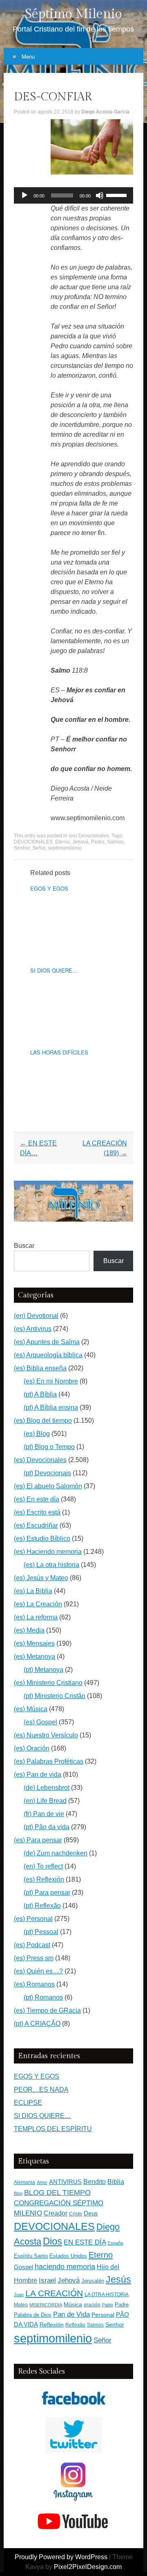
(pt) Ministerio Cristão (55, 1696)
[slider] (118, 195)
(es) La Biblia (33, 1591)
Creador (56, 2213)
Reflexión (52, 2325)
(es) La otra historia (51, 1565)
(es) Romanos (34, 1984)
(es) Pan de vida (38, 1774)
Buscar (24, 1246)
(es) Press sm (34, 1958)
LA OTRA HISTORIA (107, 2295)
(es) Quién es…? (38, 1971)
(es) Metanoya (35, 1656)
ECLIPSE (28, 2103)
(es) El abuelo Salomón (48, 1486)
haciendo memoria (65, 2267)
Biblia (116, 2182)
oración (92, 2305)
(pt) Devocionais (47, 1473)
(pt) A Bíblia (40, 1394)
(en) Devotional (36, 1316)
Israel (47, 2280)
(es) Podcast (32, 1945)
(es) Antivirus (33, 1329)
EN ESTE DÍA (85, 2242)
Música (73, 2305)
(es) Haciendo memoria (48, 1552)
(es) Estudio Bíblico (42, 1539)
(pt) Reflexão (42, 1906)
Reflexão (75, 2325)
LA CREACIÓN (54, 2293)
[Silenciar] (100, 195)
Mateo (21, 2305)
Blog (18, 2193)
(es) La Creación (38, 1604)
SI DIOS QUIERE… (54, 970)
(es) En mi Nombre (51, 1381)
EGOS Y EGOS (49, 888)
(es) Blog (37, 1434)
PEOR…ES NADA (41, 2090)
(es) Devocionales (89, 836)
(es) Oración (32, 1748)
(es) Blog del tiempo (43, 1421)
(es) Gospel (40, 1722)
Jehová (80, 842)
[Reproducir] (24, 195)
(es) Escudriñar (36, 1525)
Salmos (115, 842)
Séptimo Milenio (73, 14)
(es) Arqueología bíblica (48, 1355)
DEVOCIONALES (33, 842)
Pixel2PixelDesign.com (88, 2567)
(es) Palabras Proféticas (49, 1761)
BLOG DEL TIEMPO (57, 2192)
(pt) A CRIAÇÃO (37, 2024)
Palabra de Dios (33, 2315)
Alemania (24, 2182)
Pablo (108, 2305)
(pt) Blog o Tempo (49, 1447)
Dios (52, 2241)
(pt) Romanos (43, 1997)
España (115, 2243)
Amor (42, 2182)
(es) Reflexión (44, 1879)
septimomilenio (65, 848)
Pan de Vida (71, 2314)
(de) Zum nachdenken (56, 1853)
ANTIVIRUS (65, 2182)
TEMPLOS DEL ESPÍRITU (53, 2129)
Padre (122, 2305)
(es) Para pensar (38, 1840)
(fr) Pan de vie (44, 1814)
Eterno (62, 842)
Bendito (95, 2182)
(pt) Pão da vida (47, 1827)
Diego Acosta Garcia (105, 112)
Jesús (118, 2279)
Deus (91, 2213)
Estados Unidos (68, 2256)
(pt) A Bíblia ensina (51, 1407)
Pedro (98, 842)
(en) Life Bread (45, 1801)
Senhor (22, 848)
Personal (103, 2315)
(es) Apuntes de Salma (47, 1342)
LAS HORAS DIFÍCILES (59, 1052)
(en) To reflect (43, 1866)
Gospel (23, 2267)
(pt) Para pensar (47, 1892)
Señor (39, 848)
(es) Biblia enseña (40, 1368)
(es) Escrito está (37, 1512)
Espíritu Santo (31, 2256)
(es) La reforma (36, 1617)
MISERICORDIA (46, 2305)
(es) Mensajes (34, 1643)
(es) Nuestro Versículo (46, 1735)
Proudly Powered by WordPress (61, 2557)
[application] (73, 195)
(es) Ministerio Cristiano (48, 1683)
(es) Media (29, 1630)
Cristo (76, 2214)
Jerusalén (93, 2281)
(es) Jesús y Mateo (41, 1578)
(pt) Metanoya (43, 1670)
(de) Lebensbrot (47, 1788)
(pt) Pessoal (41, 1932)
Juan (19, 2295)
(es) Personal (33, 1919)
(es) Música (31, 1709)
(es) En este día (37, 1499)
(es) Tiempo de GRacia (47, 2010)
